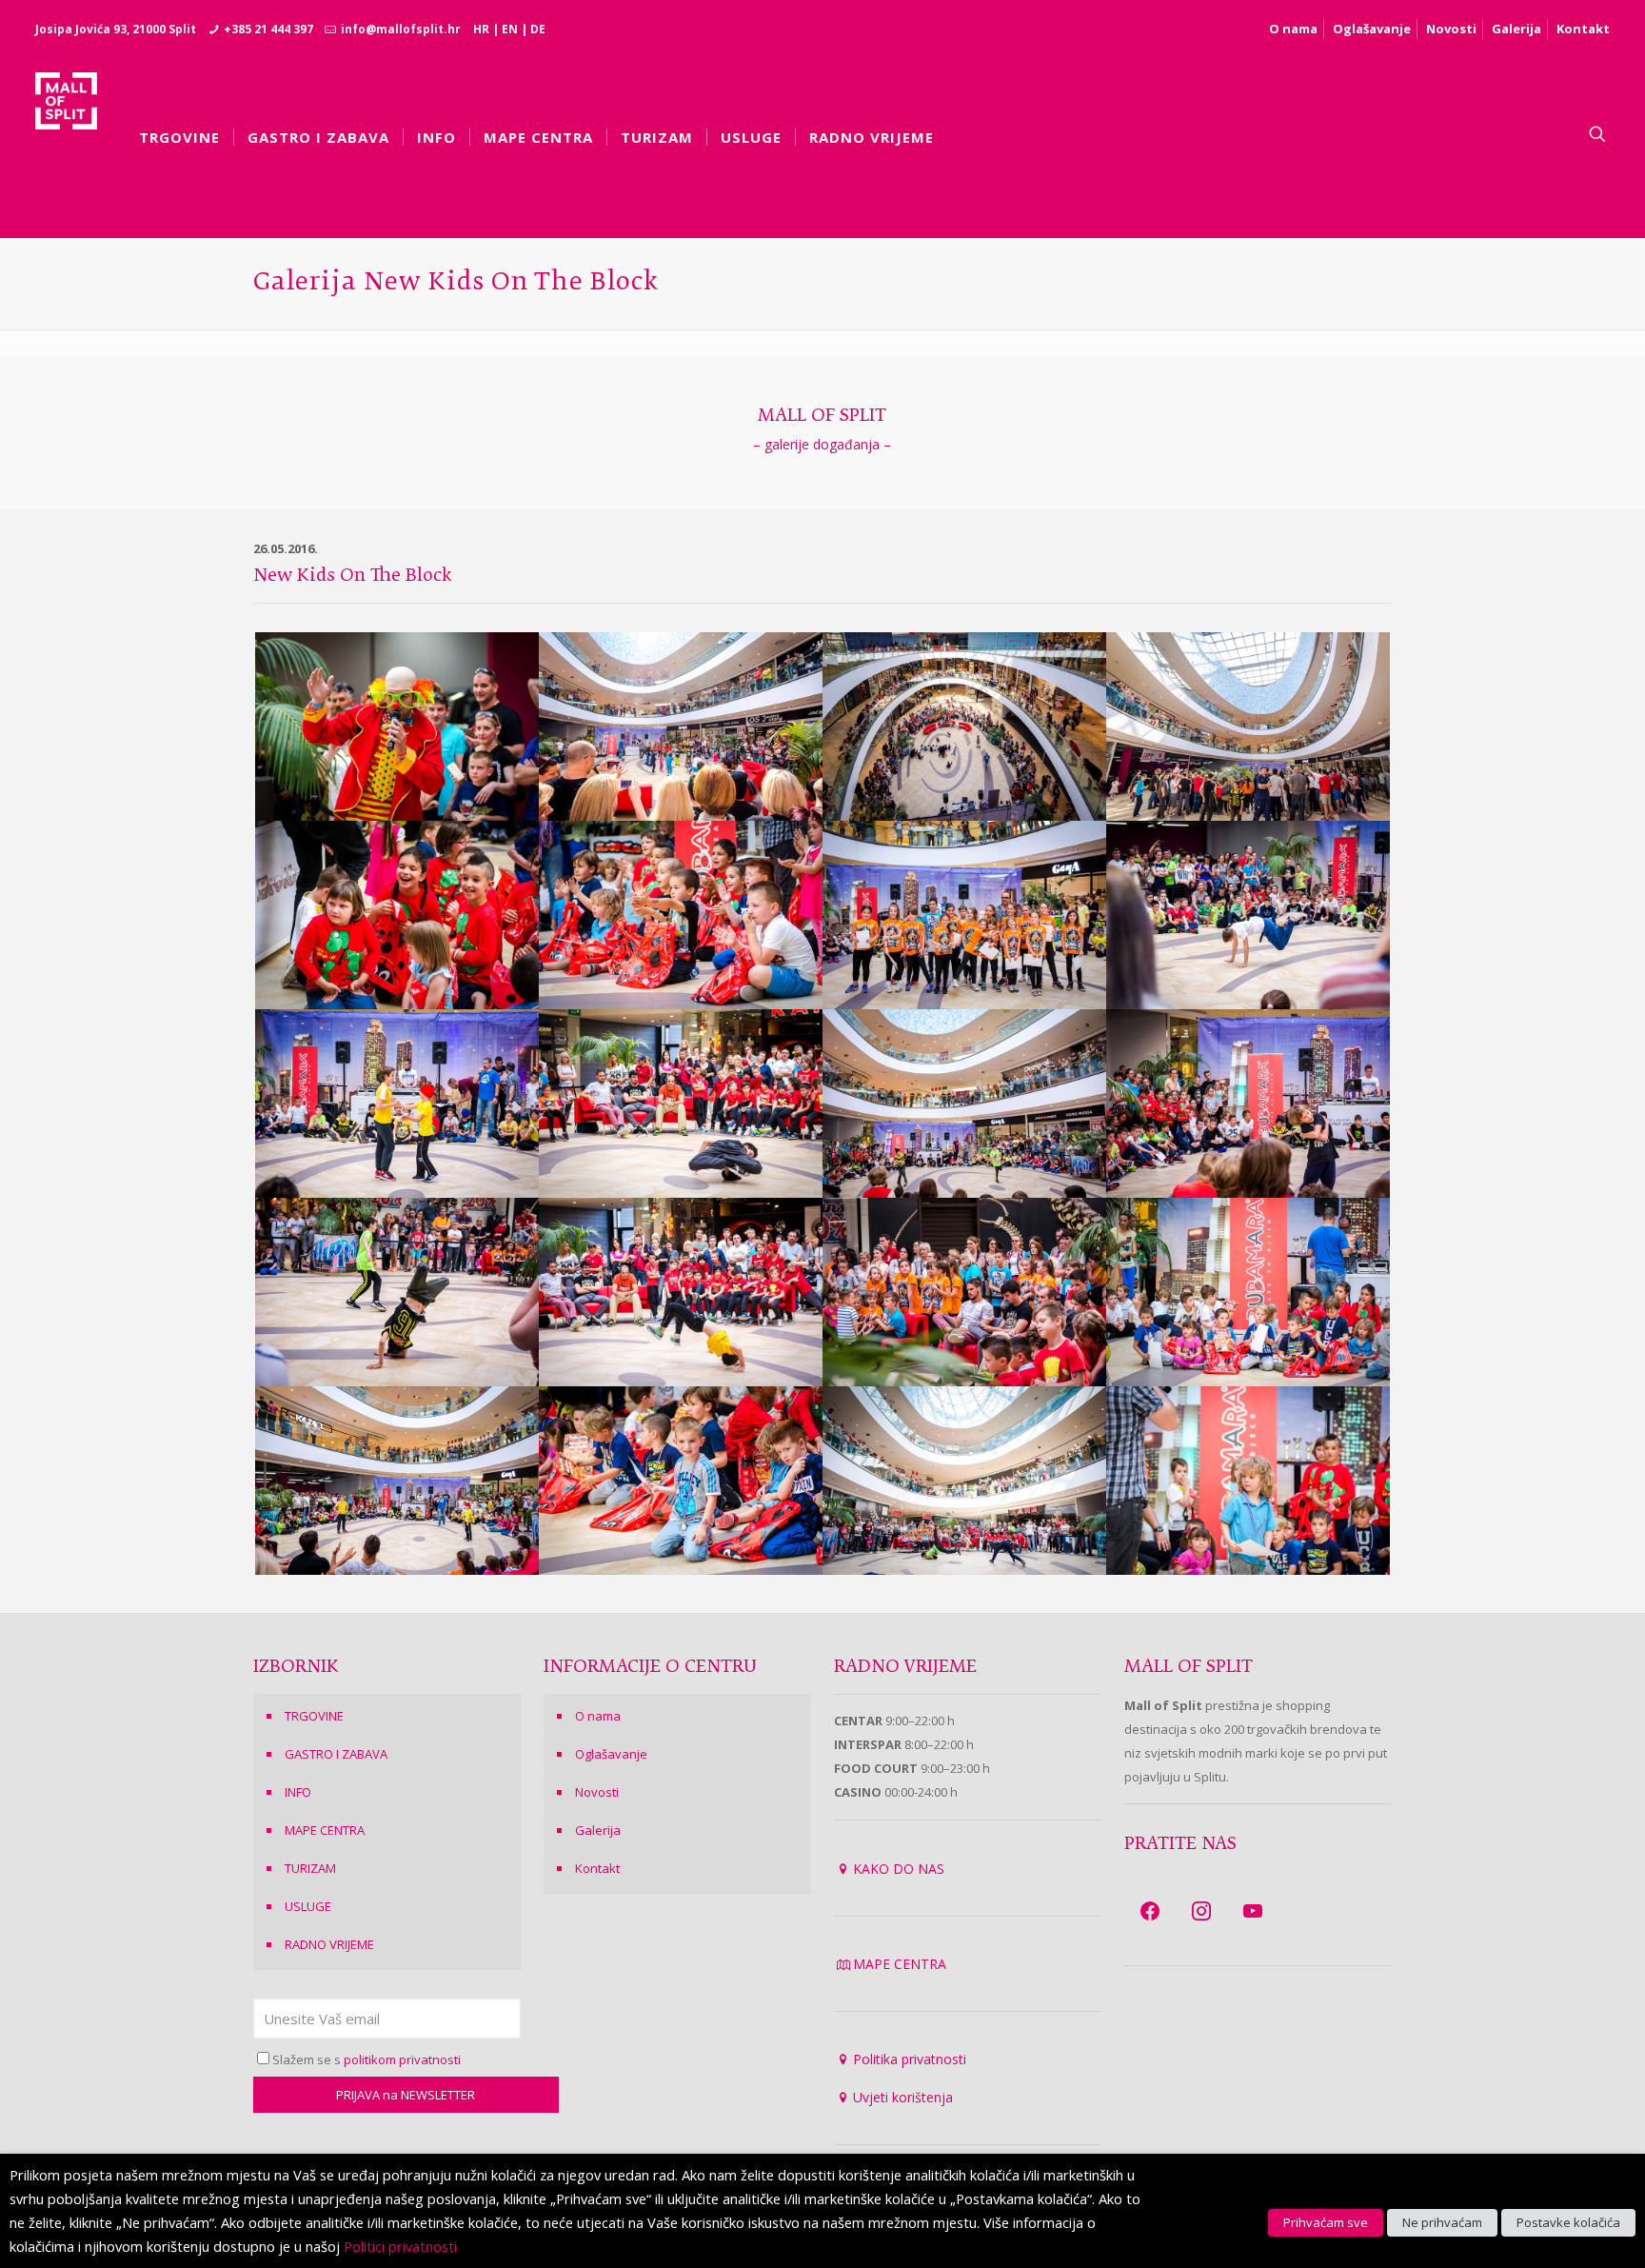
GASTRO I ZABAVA (336, 1754)
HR (481, 29)
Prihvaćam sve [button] (1326, 2222)
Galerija (1516, 29)
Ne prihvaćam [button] (1442, 2222)
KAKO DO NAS (899, 1869)
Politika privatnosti (910, 2059)
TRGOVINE (314, 1716)
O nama (1293, 29)
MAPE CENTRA (325, 1830)
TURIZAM (310, 1868)
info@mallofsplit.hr (401, 29)
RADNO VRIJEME (329, 1944)
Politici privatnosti (400, 2246)
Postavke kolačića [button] (1568, 2222)
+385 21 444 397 (268, 29)
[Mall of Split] (66, 134)
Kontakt (1583, 29)
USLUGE (308, 1906)
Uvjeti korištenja (903, 2097)
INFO (298, 1792)
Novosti (1451, 29)
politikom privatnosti (402, 2059)
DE (538, 29)
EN (510, 29)
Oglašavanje (1372, 29)
